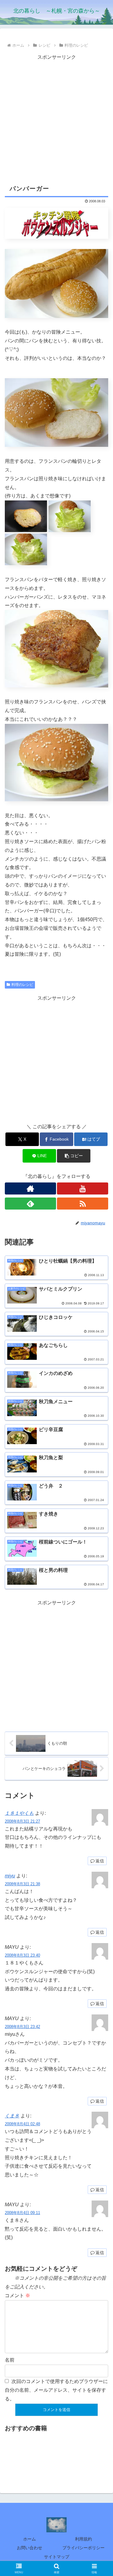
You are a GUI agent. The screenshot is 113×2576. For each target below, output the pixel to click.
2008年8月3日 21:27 (22, 1821)
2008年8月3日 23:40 (22, 1955)
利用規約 (83, 2539)
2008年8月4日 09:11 (22, 2213)
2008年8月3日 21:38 (22, 1884)
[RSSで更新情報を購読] (83, 1204)
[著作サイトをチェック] (30, 1188)
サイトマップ (57, 2557)
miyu (10, 1876)
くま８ (12, 2116)
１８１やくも (19, 1813)
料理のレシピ (22, 985)
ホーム (30, 2539)
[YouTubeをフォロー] (83, 1188)
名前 (10, 2360)
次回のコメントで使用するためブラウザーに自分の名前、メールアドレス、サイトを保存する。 (56, 2390)
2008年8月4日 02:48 (22, 2124)
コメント (17, 2296)
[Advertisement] (56, 118)
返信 (100, 1861)
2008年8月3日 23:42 (22, 2027)
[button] (74, 1156)
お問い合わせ (30, 2548)
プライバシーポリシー (83, 2548)
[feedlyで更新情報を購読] (30, 1204)
